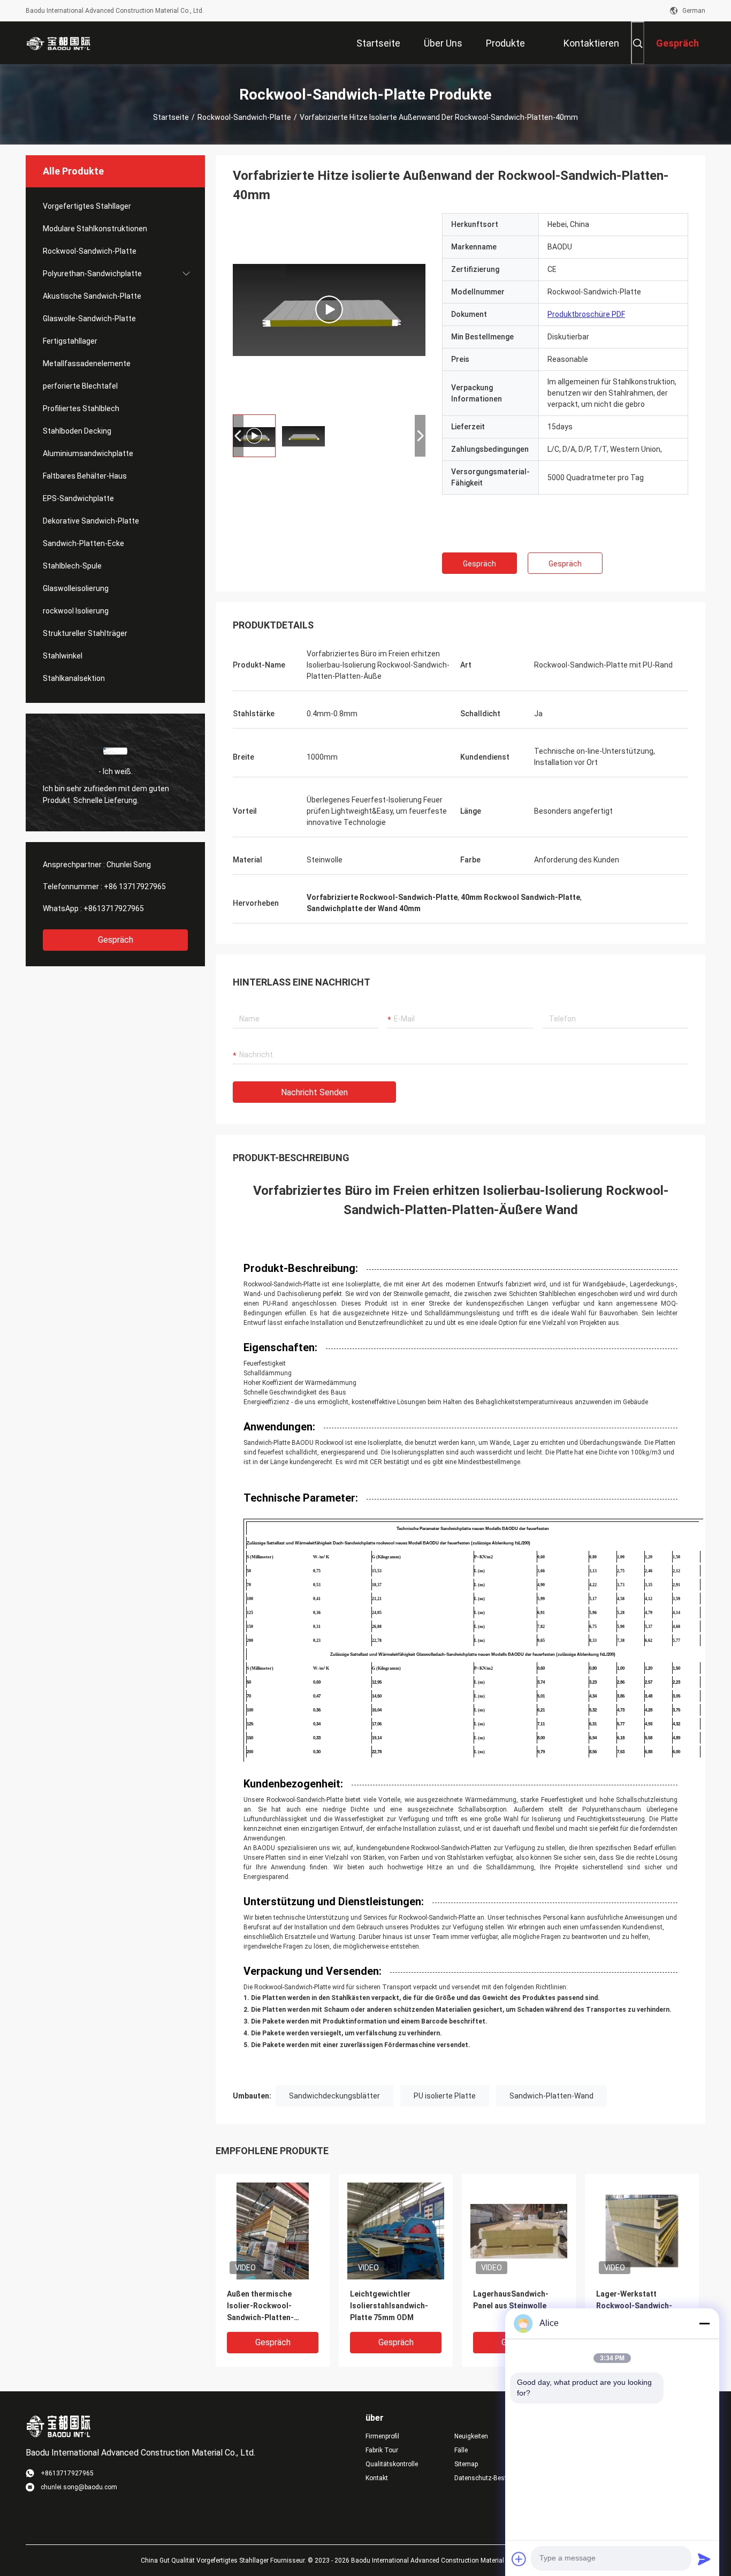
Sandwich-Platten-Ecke (83, 543)
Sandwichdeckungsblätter (334, 2096)
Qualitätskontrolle (392, 2464)
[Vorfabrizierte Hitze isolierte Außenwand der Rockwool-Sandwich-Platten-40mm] (329, 309)
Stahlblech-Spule (72, 566)
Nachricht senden (314, 1092)
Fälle (461, 2450)
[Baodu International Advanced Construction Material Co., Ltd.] (60, 43)
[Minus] (704, 2323)
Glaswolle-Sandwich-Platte (89, 319)
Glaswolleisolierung (76, 588)
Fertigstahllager (70, 341)
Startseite (171, 117)
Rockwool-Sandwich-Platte (244, 117)
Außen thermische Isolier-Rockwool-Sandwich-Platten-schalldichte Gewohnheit (271, 2306)
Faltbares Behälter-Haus (85, 476)
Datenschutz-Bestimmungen (490, 2478)
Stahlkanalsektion (74, 678)
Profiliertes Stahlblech (81, 408)
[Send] (704, 2559)
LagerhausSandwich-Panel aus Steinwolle (511, 2300)
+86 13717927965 (135, 887)
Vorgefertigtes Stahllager (87, 206)
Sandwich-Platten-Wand (551, 2096)
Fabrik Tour (382, 2450)
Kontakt (377, 2478)
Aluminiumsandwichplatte (88, 453)
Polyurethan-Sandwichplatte (92, 274)
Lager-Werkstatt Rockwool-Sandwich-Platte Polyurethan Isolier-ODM (634, 2306)
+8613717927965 (114, 908)
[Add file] (519, 2559)
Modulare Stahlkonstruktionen (95, 229)
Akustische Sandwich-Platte (92, 296)
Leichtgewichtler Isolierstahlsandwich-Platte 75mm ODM (389, 2306)
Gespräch (116, 940)
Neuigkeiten (471, 2436)
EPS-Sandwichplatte (78, 498)
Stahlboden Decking (77, 431)
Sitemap (466, 2464)
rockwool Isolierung (76, 611)
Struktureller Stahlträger (85, 633)
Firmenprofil (382, 2436)
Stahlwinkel (63, 656)
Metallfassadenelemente (87, 363)
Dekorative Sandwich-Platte (91, 521)
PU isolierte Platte (445, 2096)
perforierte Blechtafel (80, 386)
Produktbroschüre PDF (586, 314)
